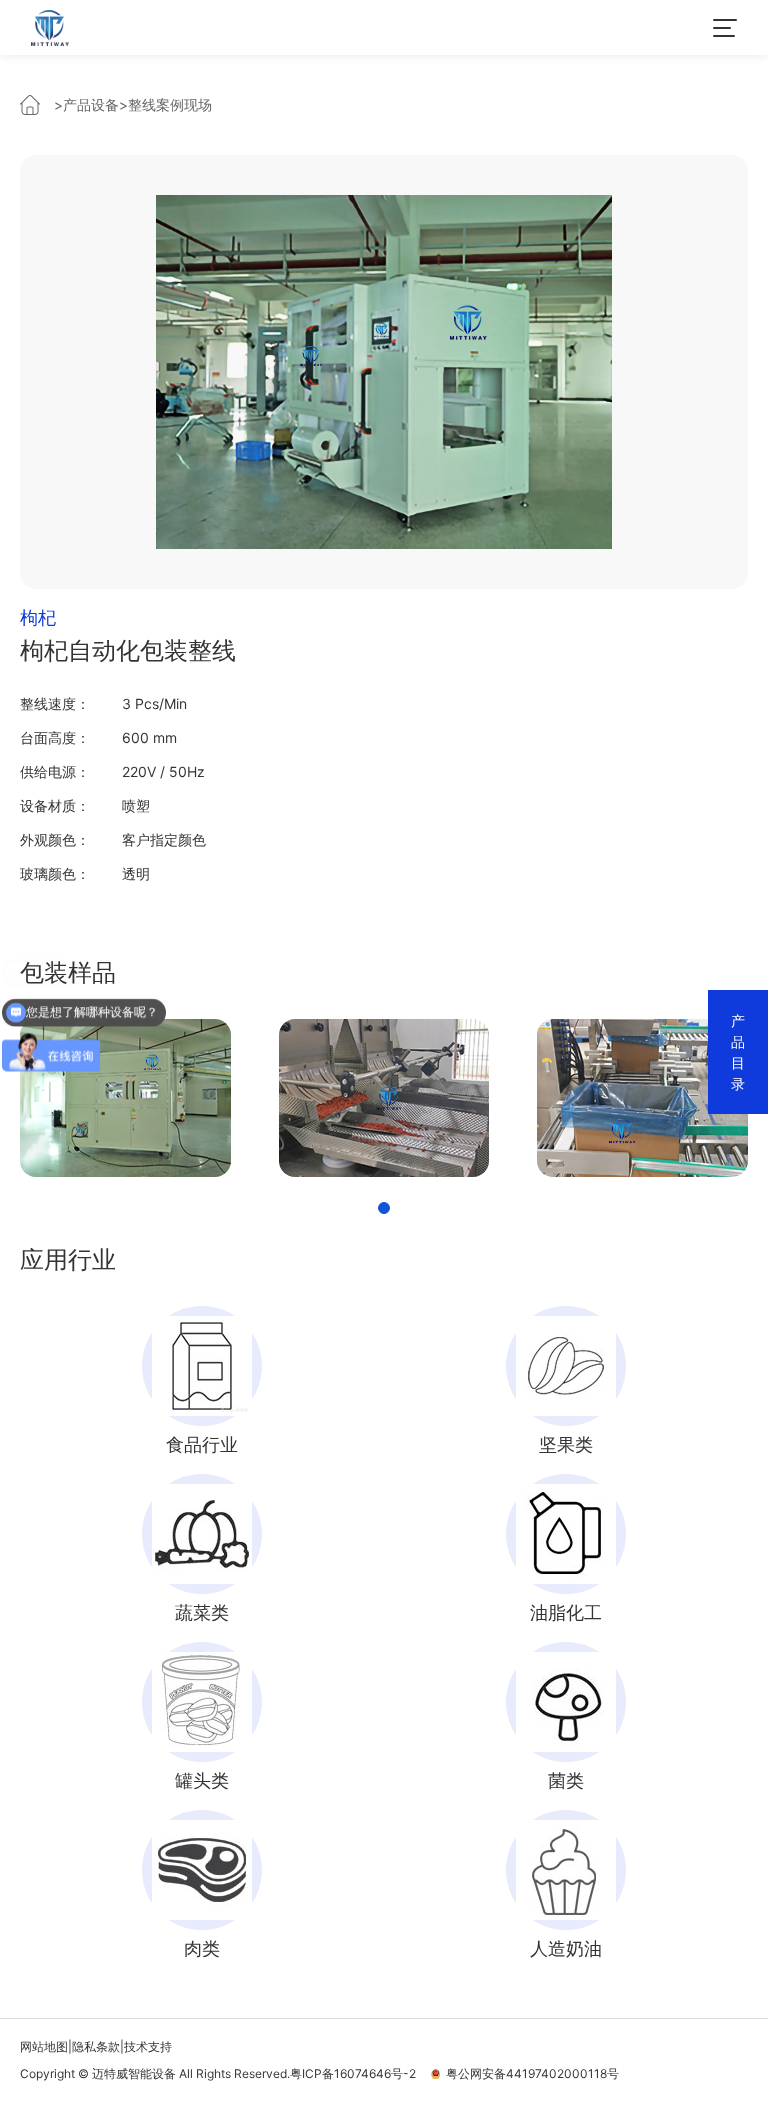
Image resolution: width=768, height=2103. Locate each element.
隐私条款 (96, 2046)
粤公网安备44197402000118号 (529, 2073)
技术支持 (148, 2046)
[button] (384, 1208)
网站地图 (44, 2046)
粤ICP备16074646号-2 (353, 2073)
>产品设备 (86, 105)
